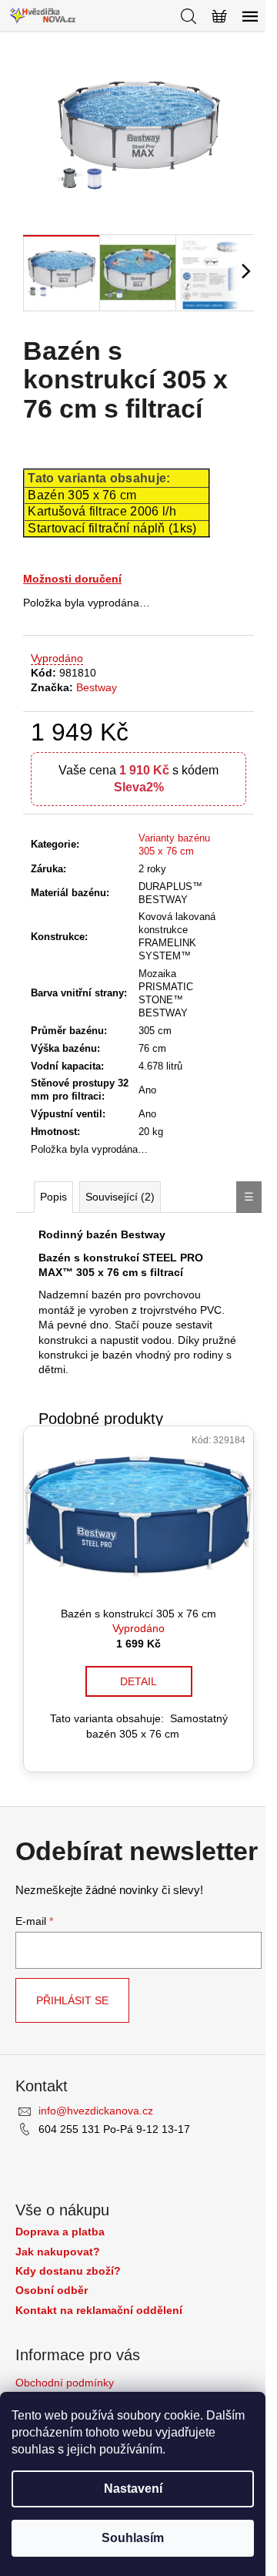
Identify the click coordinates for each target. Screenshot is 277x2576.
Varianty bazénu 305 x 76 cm (174, 845)
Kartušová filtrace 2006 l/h (102, 511)
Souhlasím (133, 2538)
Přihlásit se (72, 2000)
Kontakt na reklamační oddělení (99, 2311)
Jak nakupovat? (58, 2252)
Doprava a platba (60, 2232)
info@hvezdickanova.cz (96, 2111)
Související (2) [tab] (120, 1197)
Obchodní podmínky (65, 2383)
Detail (138, 1681)
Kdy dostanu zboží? (68, 2271)
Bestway (97, 687)
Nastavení (133, 2489)
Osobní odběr (52, 2291)
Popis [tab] (53, 1197)
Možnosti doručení (72, 579)
